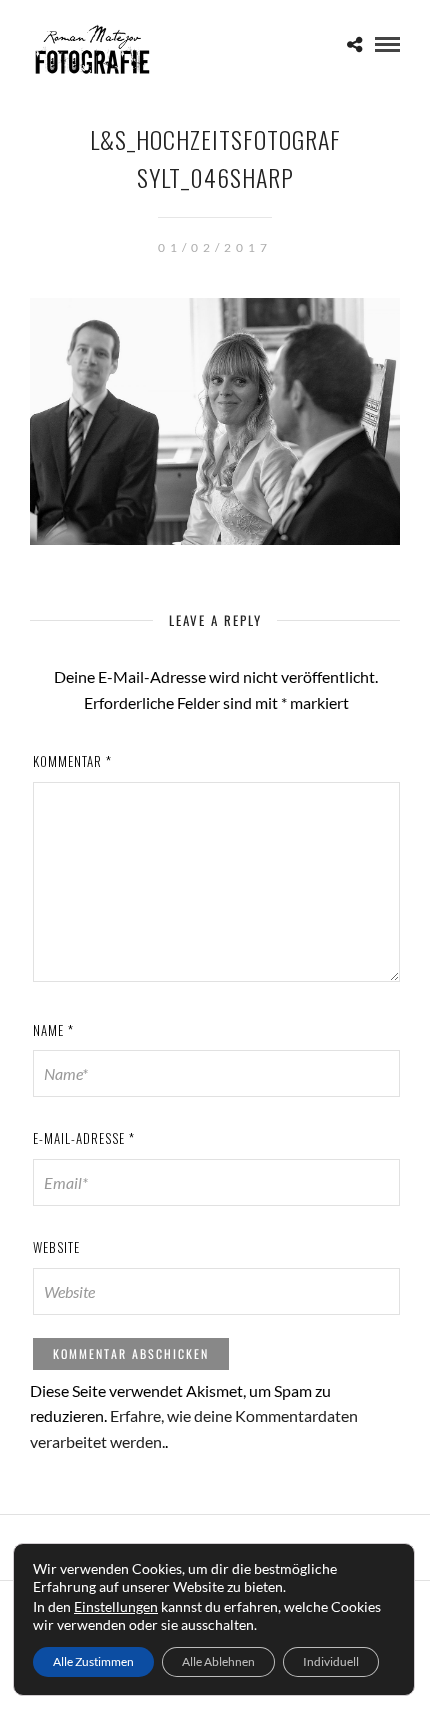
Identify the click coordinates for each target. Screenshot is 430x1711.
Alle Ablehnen (218, 1661)
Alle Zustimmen (93, 1661)
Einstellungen (116, 1606)
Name (53, 1030)
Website (56, 1247)
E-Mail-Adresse (84, 1138)
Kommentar (72, 761)
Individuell (331, 1661)
